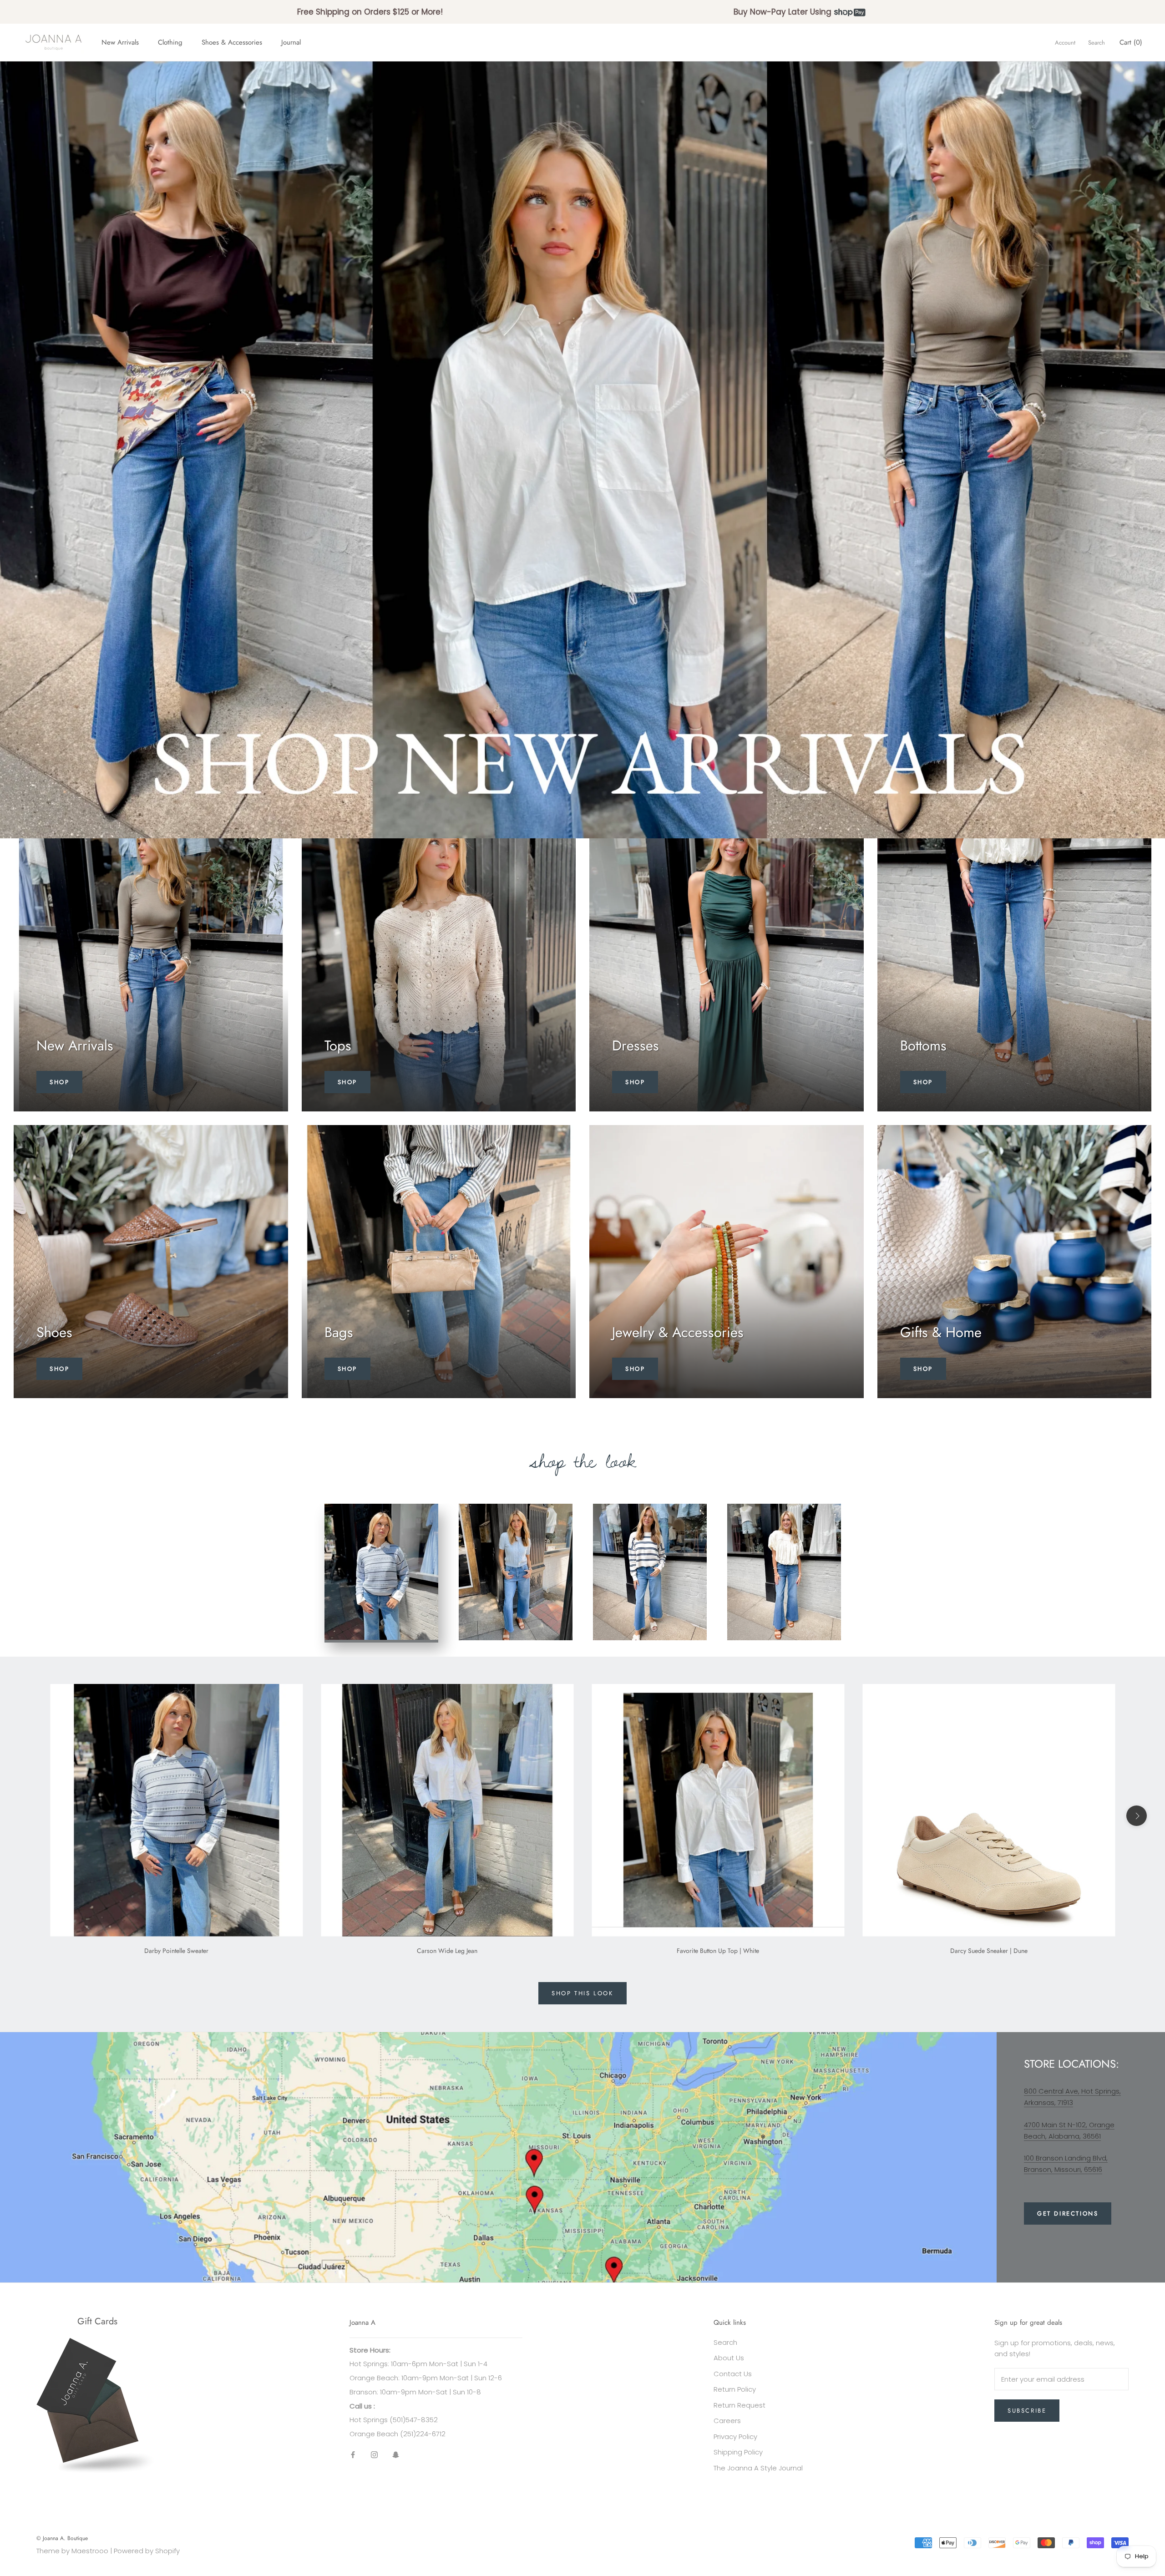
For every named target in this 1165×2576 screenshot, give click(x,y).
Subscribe (1027, 2411)
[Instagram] (374, 2455)
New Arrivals (120, 42)
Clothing (170, 42)
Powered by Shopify (147, 2551)
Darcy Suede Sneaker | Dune (989, 1951)
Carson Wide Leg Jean (447, 1951)
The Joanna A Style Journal (758, 2468)
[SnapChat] (396, 2455)
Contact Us (733, 2374)
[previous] (28, 1816)
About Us (729, 2358)
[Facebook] (353, 2455)
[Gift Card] (97, 2343)
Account (1065, 43)
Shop (59, 1082)
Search (1097, 43)
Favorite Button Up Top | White (718, 1951)
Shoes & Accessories (232, 42)
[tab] (381, 1573)
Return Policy (735, 2389)
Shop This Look (582, 1993)
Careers (727, 2421)
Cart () (1131, 42)
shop (59, 1369)
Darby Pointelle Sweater (176, 1951)
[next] (1137, 1816)
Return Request (740, 2405)
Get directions (1068, 2213)
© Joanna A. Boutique (62, 2538)
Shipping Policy (738, 2452)
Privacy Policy (735, 2437)
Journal (291, 42)
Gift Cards (97, 2321)
